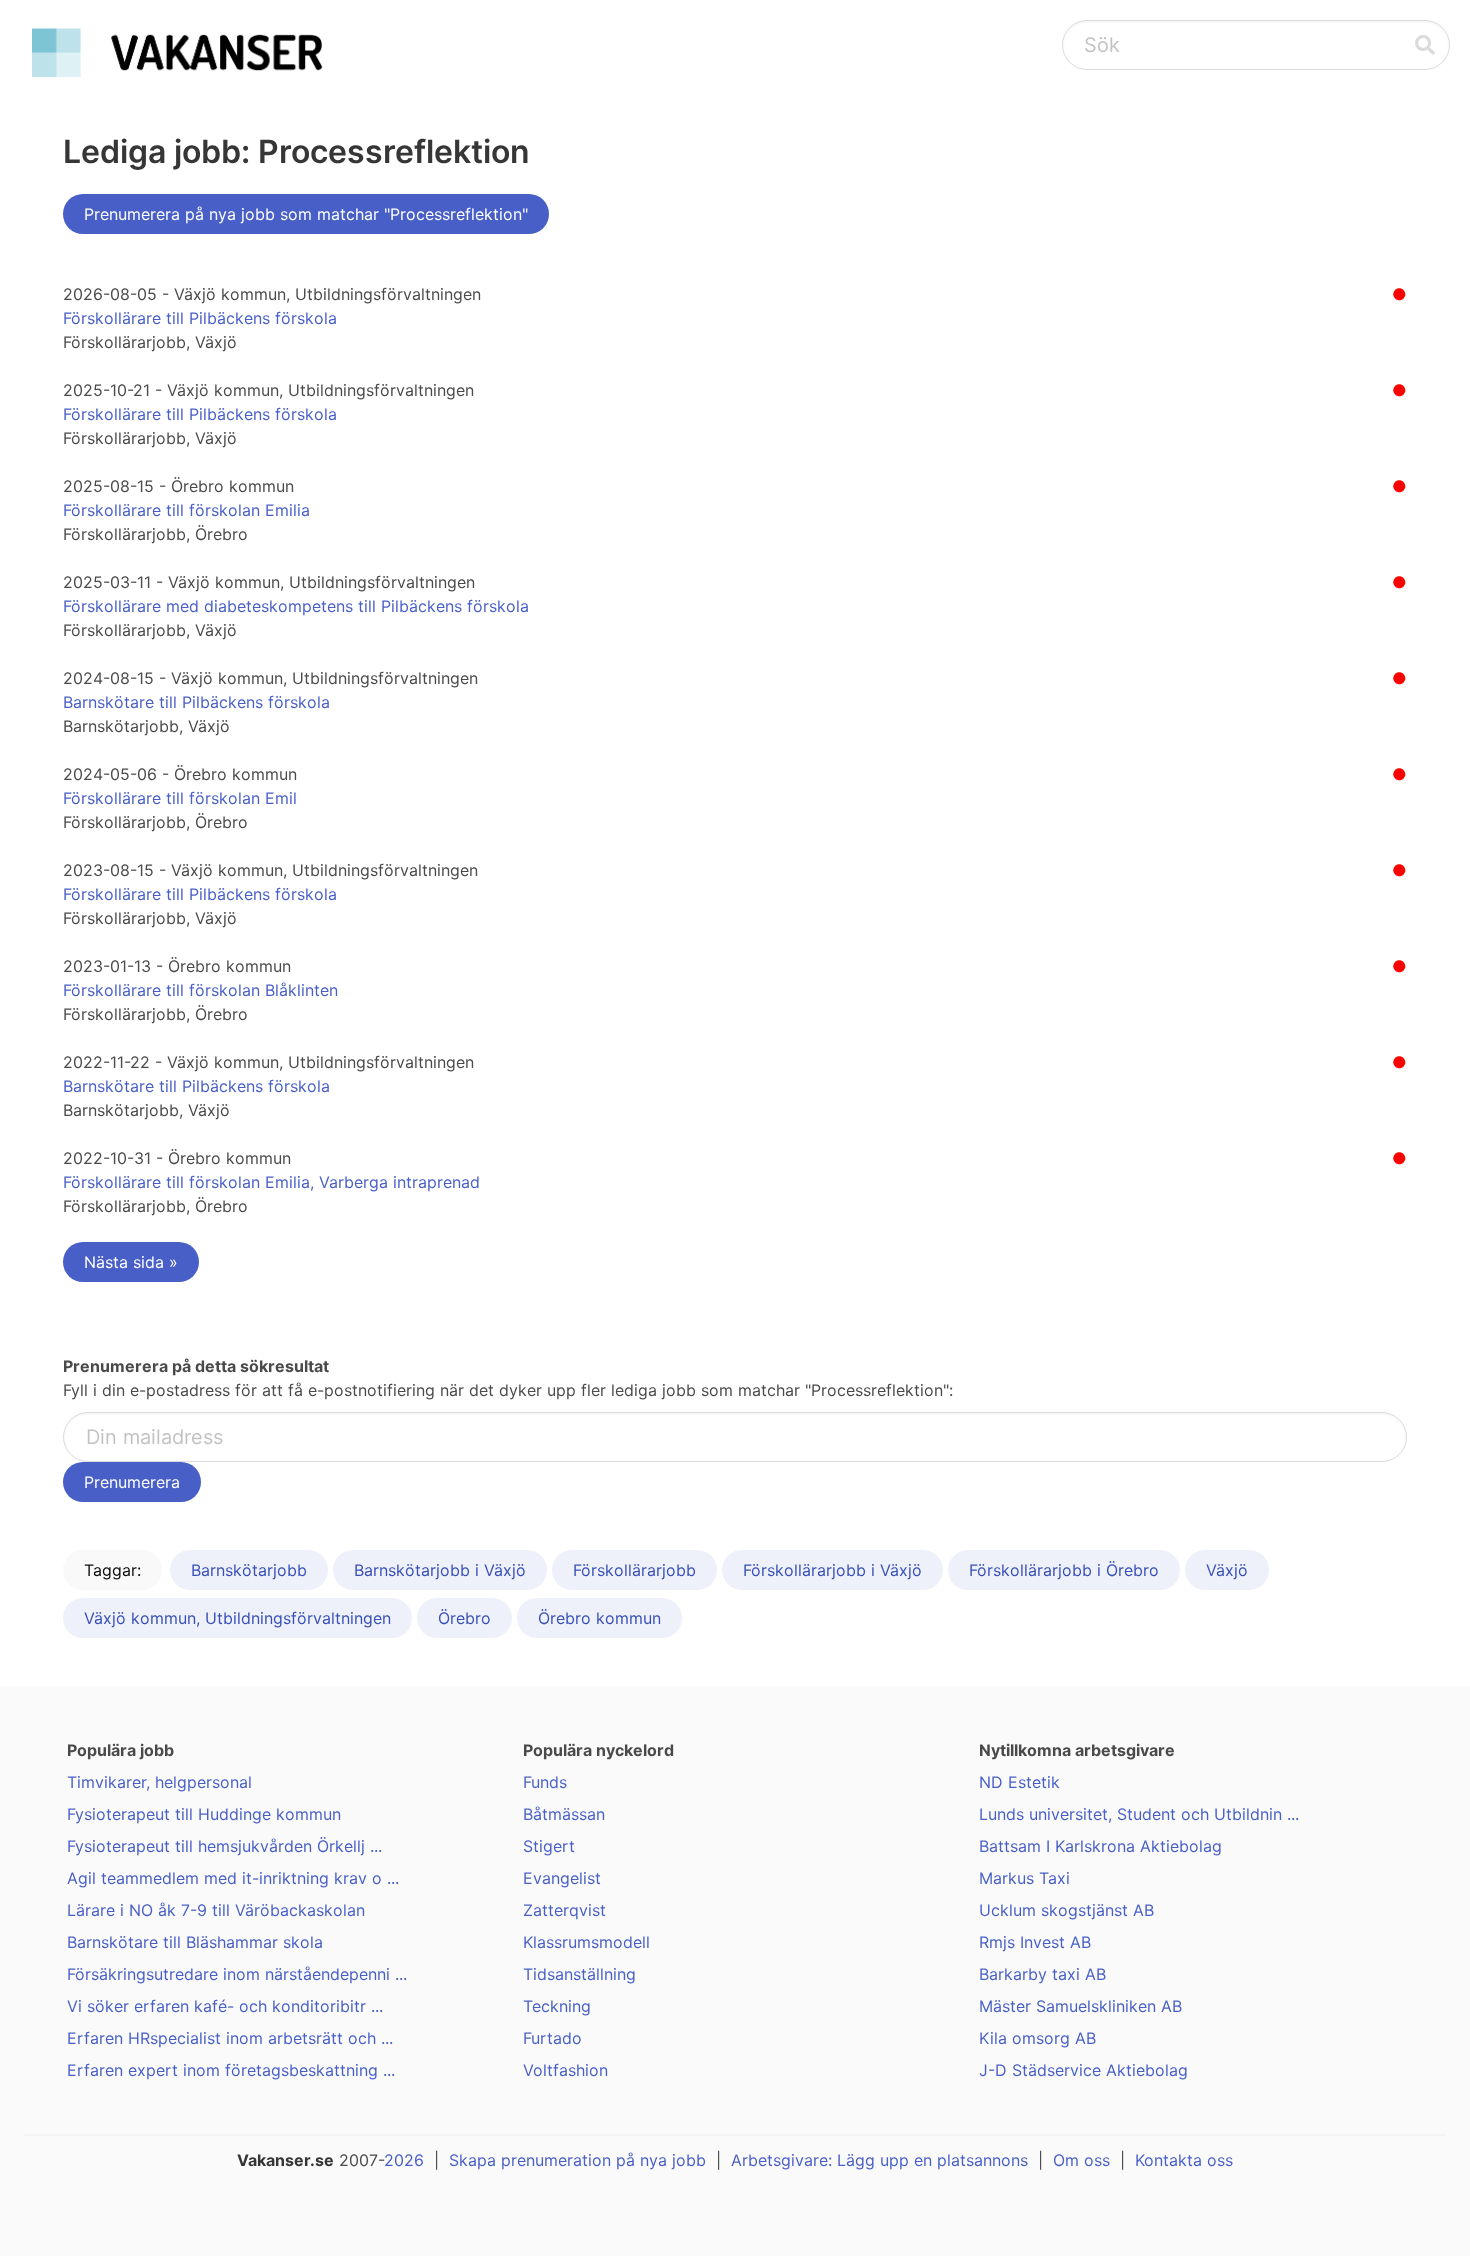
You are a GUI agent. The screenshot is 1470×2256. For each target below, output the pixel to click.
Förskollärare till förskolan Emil (180, 798)
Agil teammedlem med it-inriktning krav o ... (233, 1878)
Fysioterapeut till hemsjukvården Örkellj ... (224, 1846)
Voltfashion (565, 2070)
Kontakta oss (1184, 2160)
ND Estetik (1019, 1782)
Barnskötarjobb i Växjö (440, 1570)
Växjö (1227, 1570)
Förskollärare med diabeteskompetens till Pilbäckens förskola (296, 606)
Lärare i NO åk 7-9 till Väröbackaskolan (216, 1910)
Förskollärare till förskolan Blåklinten (200, 990)
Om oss (1081, 2160)
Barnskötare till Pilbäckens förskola (196, 702)
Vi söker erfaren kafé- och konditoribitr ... (225, 2006)
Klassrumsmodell (586, 1942)
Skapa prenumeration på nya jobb (577, 2160)
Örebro (464, 1618)
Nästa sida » (131, 1262)
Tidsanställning (579, 1974)
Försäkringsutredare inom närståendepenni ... (237, 1974)
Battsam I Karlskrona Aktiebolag (1100, 1846)
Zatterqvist (564, 1910)
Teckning (557, 2006)
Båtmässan (564, 1814)
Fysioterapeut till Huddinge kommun (204, 1814)
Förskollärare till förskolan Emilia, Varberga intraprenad (271, 1182)
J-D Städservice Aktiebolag (1083, 2070)
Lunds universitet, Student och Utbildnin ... (1139, 1814)
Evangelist (562, 1878)
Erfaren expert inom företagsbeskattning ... (231, 2070)
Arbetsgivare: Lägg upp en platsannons (879, 2160)
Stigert (549, 1846)
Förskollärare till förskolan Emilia (186, 510)
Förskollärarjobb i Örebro (1064, 1570)
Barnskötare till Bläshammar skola (195, 1942)
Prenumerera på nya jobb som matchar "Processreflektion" (306, 214)
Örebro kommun (599, 1618)
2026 (404, 2160)
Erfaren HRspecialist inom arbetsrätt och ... (230, 2038)
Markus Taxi (1024, 1878)
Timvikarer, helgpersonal (159, 1782)
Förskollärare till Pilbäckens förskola (200, 318)
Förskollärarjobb (634, 1570)
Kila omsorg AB (1037, 2038)
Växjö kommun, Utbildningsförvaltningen (237, 1618)
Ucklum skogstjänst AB (1066, 1910)
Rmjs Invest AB (1035, 1942)
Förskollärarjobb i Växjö (832, 1570)
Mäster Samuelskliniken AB (1080, 2006)
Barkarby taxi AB (1042, 1974)
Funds (545, 1782)
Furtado (552, 2038)
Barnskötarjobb (249, 1570)
